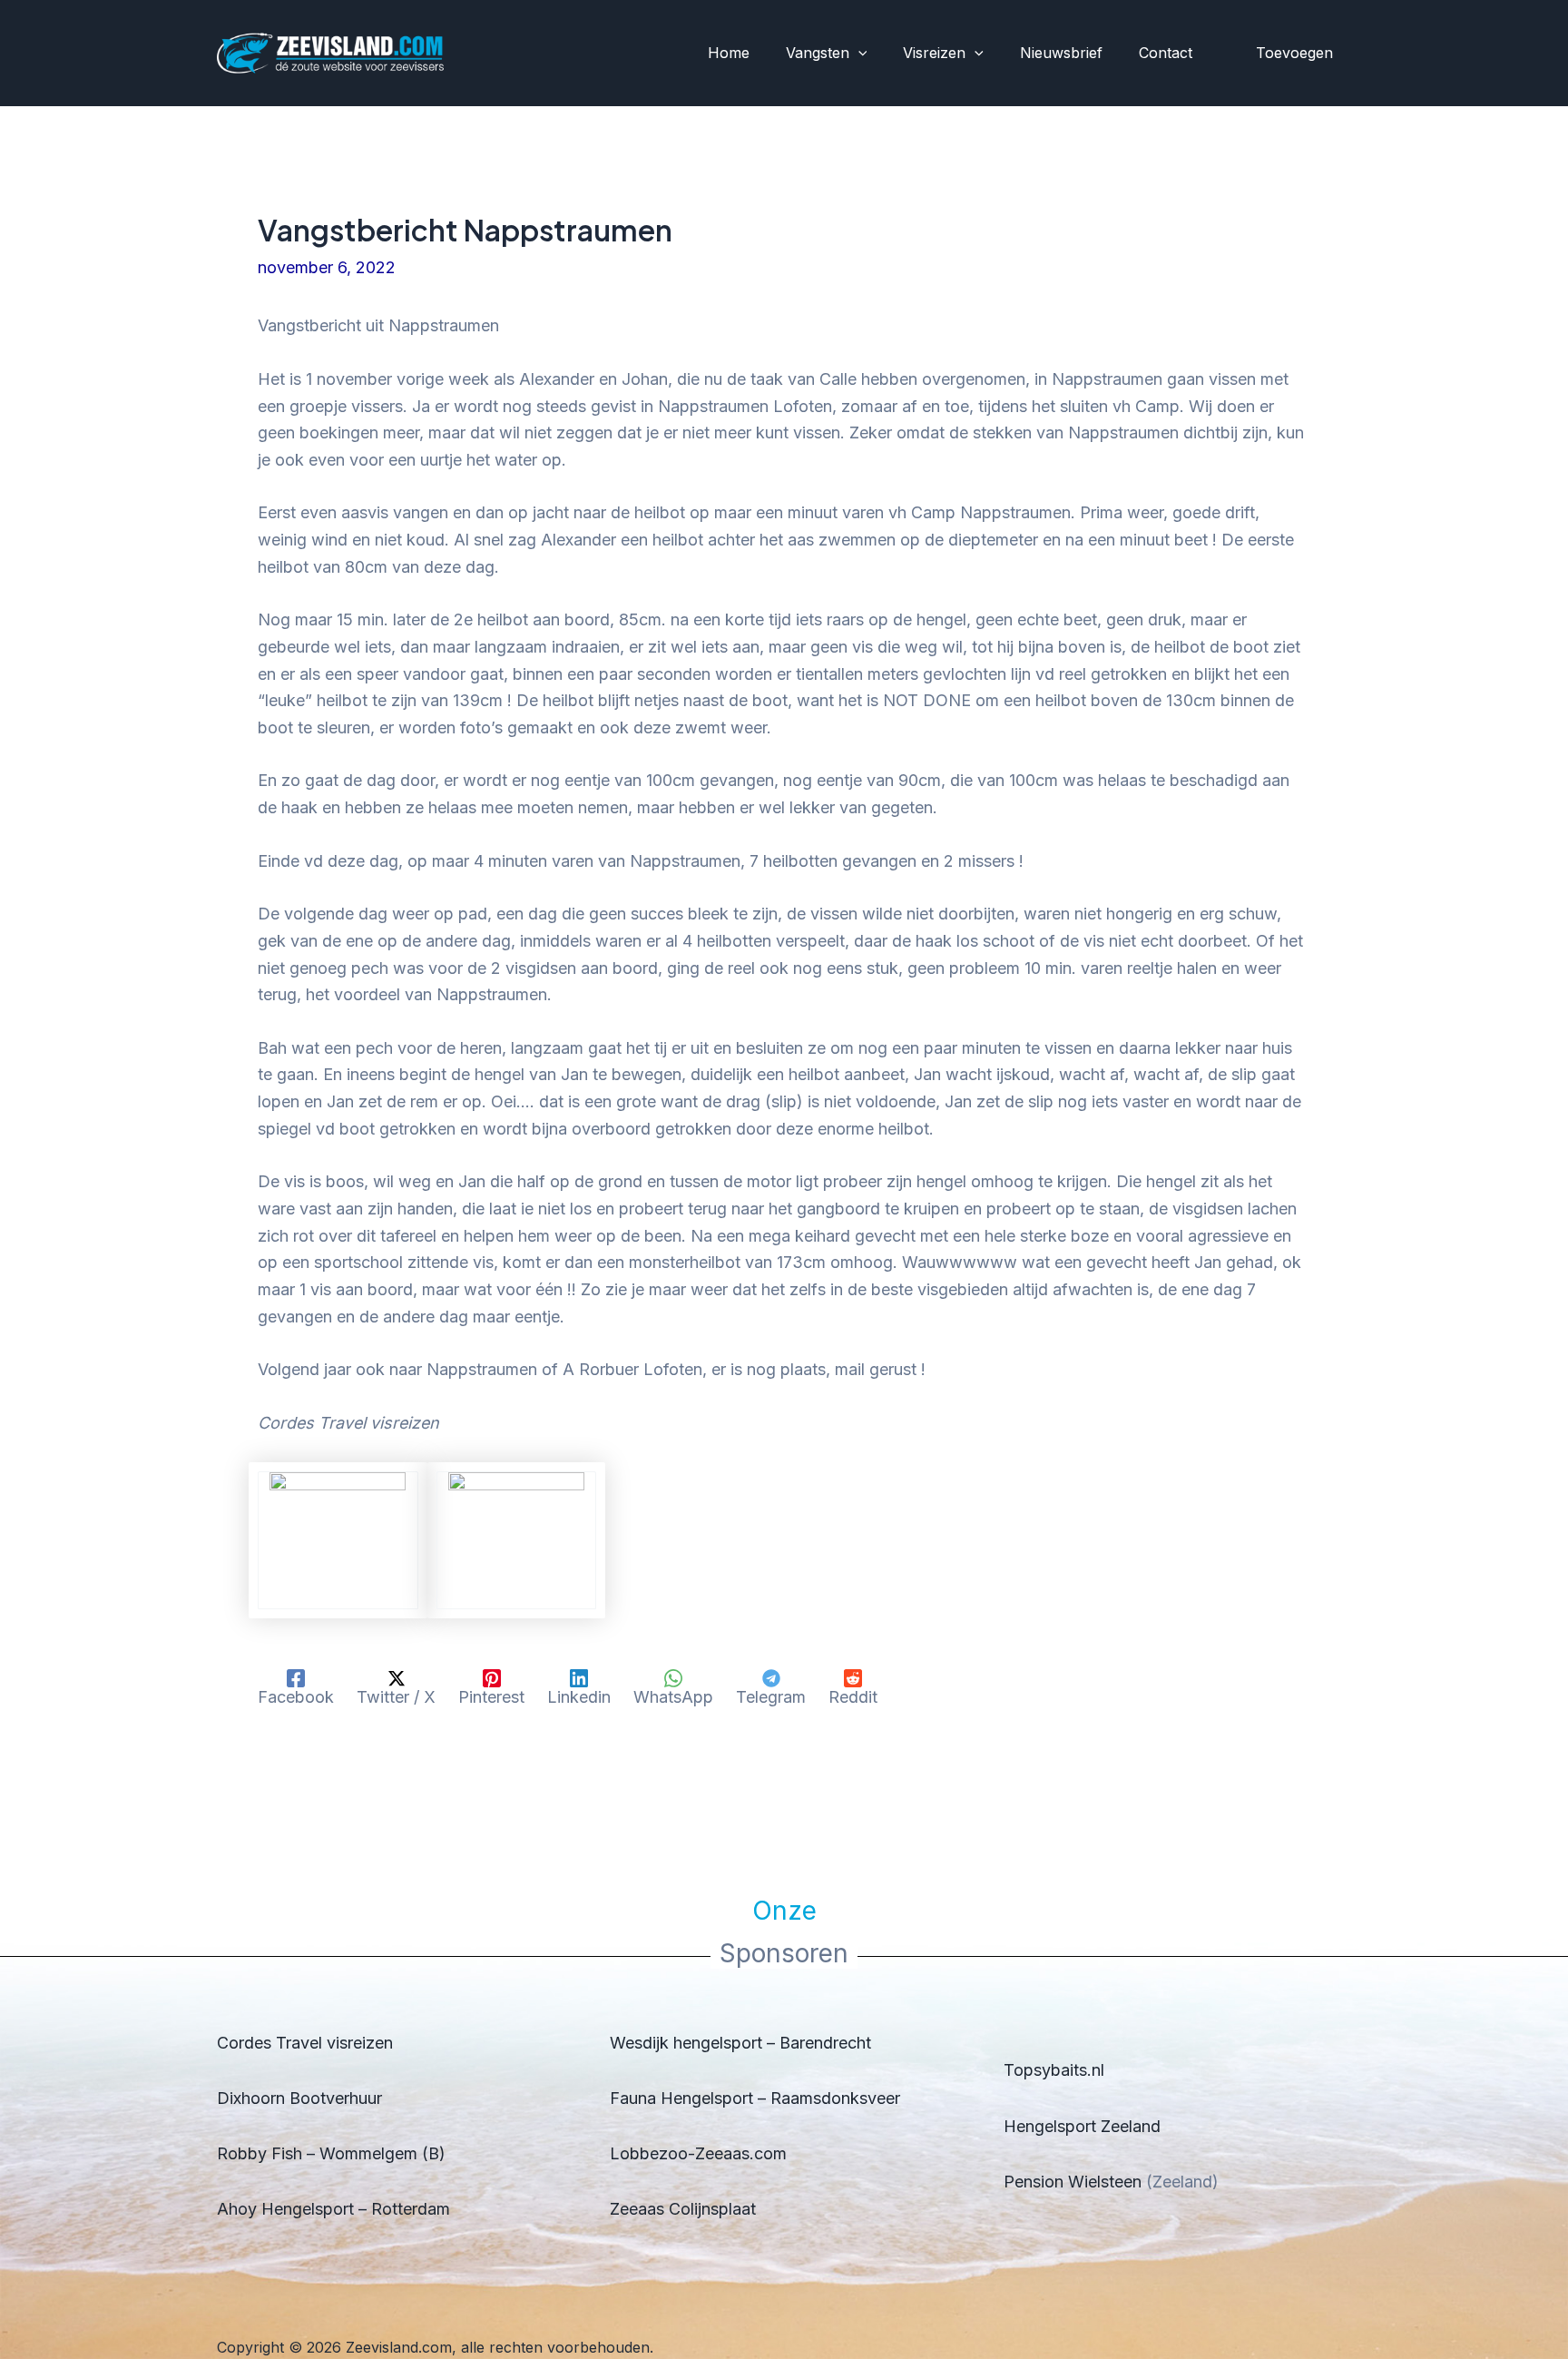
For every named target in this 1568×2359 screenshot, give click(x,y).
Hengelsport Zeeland (1082, 2126)
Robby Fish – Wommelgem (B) (331, 2153)
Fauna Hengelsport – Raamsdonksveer (755, 2098)
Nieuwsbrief (1061, 53)
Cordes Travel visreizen (305, 2043)
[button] (858, 54)
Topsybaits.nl (1054, 2070)
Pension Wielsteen (1073, 2182)
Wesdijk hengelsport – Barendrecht (740, 2043)
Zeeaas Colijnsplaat (683, 2209)
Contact (1166, 53)
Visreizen (934, 53)
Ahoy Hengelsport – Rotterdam (333, 2209)
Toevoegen (1294, 53)
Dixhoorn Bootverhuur (299, 2098)
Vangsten (818, 53)
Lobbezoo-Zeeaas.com (698, 2153)
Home (729, 53)
